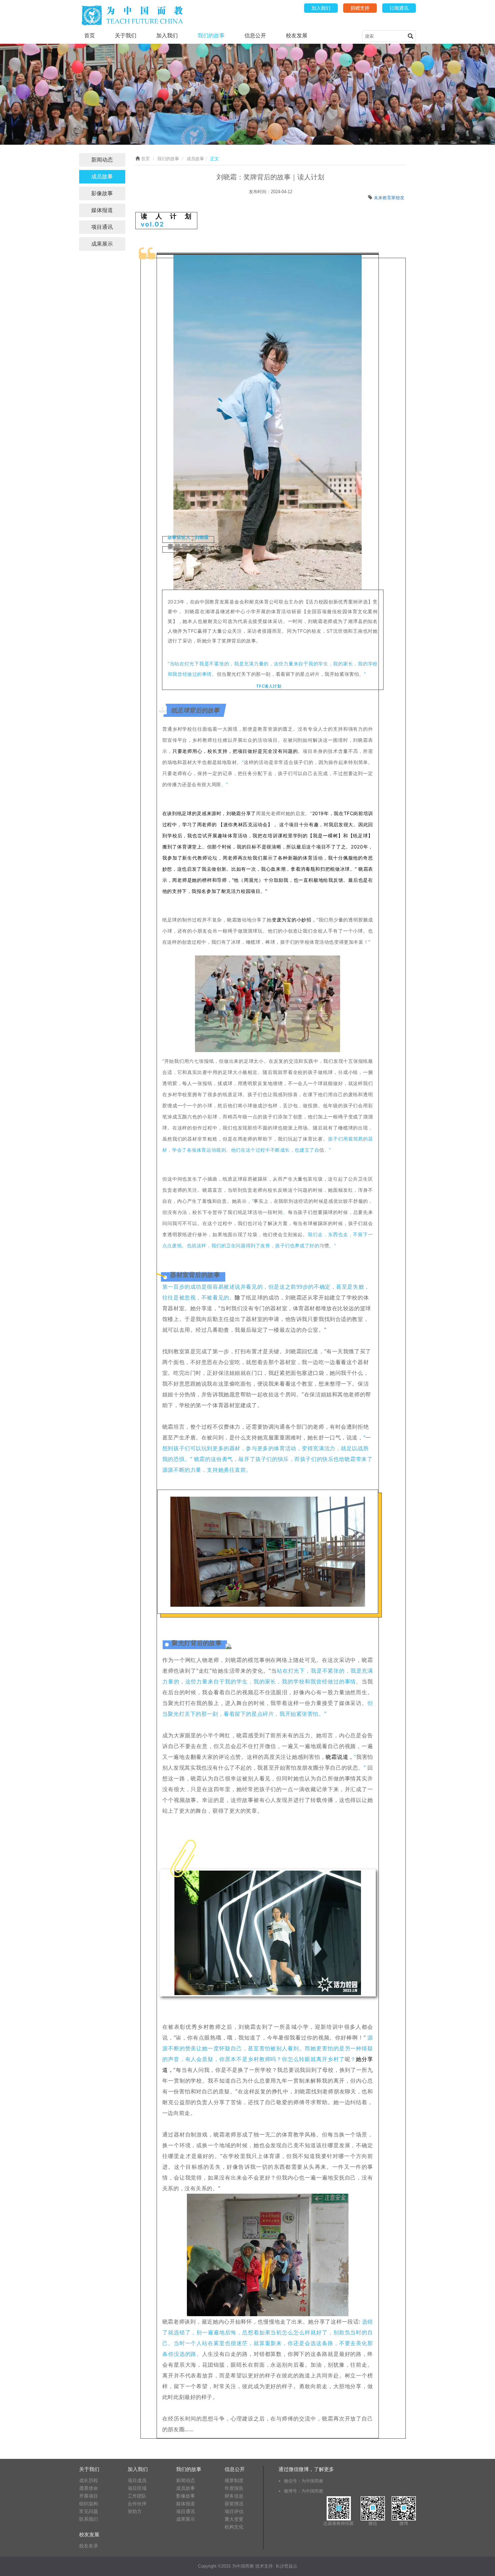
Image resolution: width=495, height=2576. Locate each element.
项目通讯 (102, 227)
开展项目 (89, 2496)
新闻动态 (102, 160)
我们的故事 (211, 36)
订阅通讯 (399, 8)
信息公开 (255, 36)
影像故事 (102, 193)
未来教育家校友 (389, 198)
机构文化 (234, 2527)
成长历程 (89, 2480)
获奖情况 (234, 2504)
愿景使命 (89, 2488)
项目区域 (137, 2488)
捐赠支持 (360, 8)
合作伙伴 (137, 2504)
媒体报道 (102, 210)
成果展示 (102, 244)
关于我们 (126, 36)
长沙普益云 (286, 2566)
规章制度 (234, 2480)
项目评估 (234, 2511)
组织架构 (89, 2504)
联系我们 (89, 2519)
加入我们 (321, 8)
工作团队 (137, 2496)
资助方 (135, 2511)
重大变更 (234, 2519)
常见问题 (89, 2511)
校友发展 (297, 36)
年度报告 (234, 2488)
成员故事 (102, 177)
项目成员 (137, 2480)
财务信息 (234, 2496)
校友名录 (89, 2546)
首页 (90, 36)
